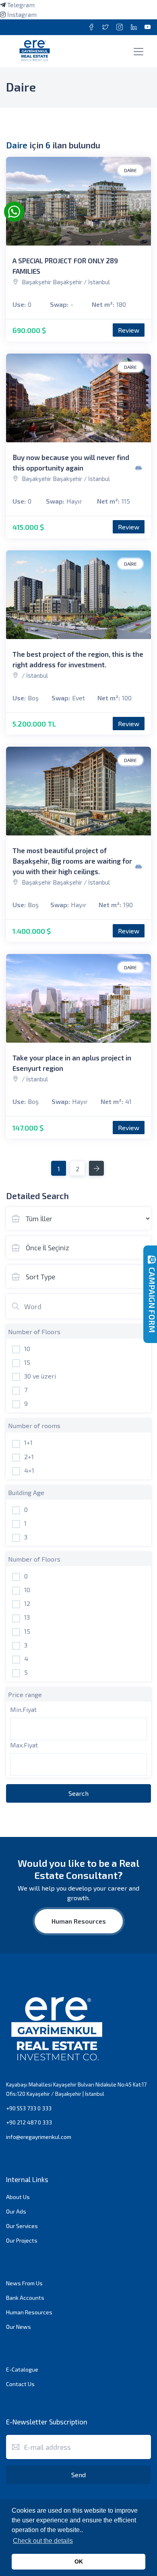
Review (129, 330)
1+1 (28, 1442)
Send (78, 2475)
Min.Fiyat (23, 1709)
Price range (25, 1694)
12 (27, 1603)
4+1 (29, 1470)
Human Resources (79, 1921)
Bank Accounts (25, 2298)
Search (78, 1793)
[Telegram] (3, 5)
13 (27, 1617)
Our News (19, 2327)
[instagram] (3, 14)
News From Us (24, 2283)
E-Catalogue (22, 2369)
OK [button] (79, 2561)
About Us (18, 2197)
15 (27, 1362)
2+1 (29, 1457)
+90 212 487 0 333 (29, 2122)
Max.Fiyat (24, 1745)
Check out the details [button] (43, 2541)
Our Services (22, 2226)
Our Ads (16, 2211)
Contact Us (20, 2384)
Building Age (26, 1492)
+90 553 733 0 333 (29, 2108)
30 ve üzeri (40, 1376)
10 (27, 1348)
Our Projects (22, 2240)
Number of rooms (34, 1425)
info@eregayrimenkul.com (39, 2137)
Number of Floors (34, 1332)
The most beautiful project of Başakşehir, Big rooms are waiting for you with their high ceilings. (72, 861)
